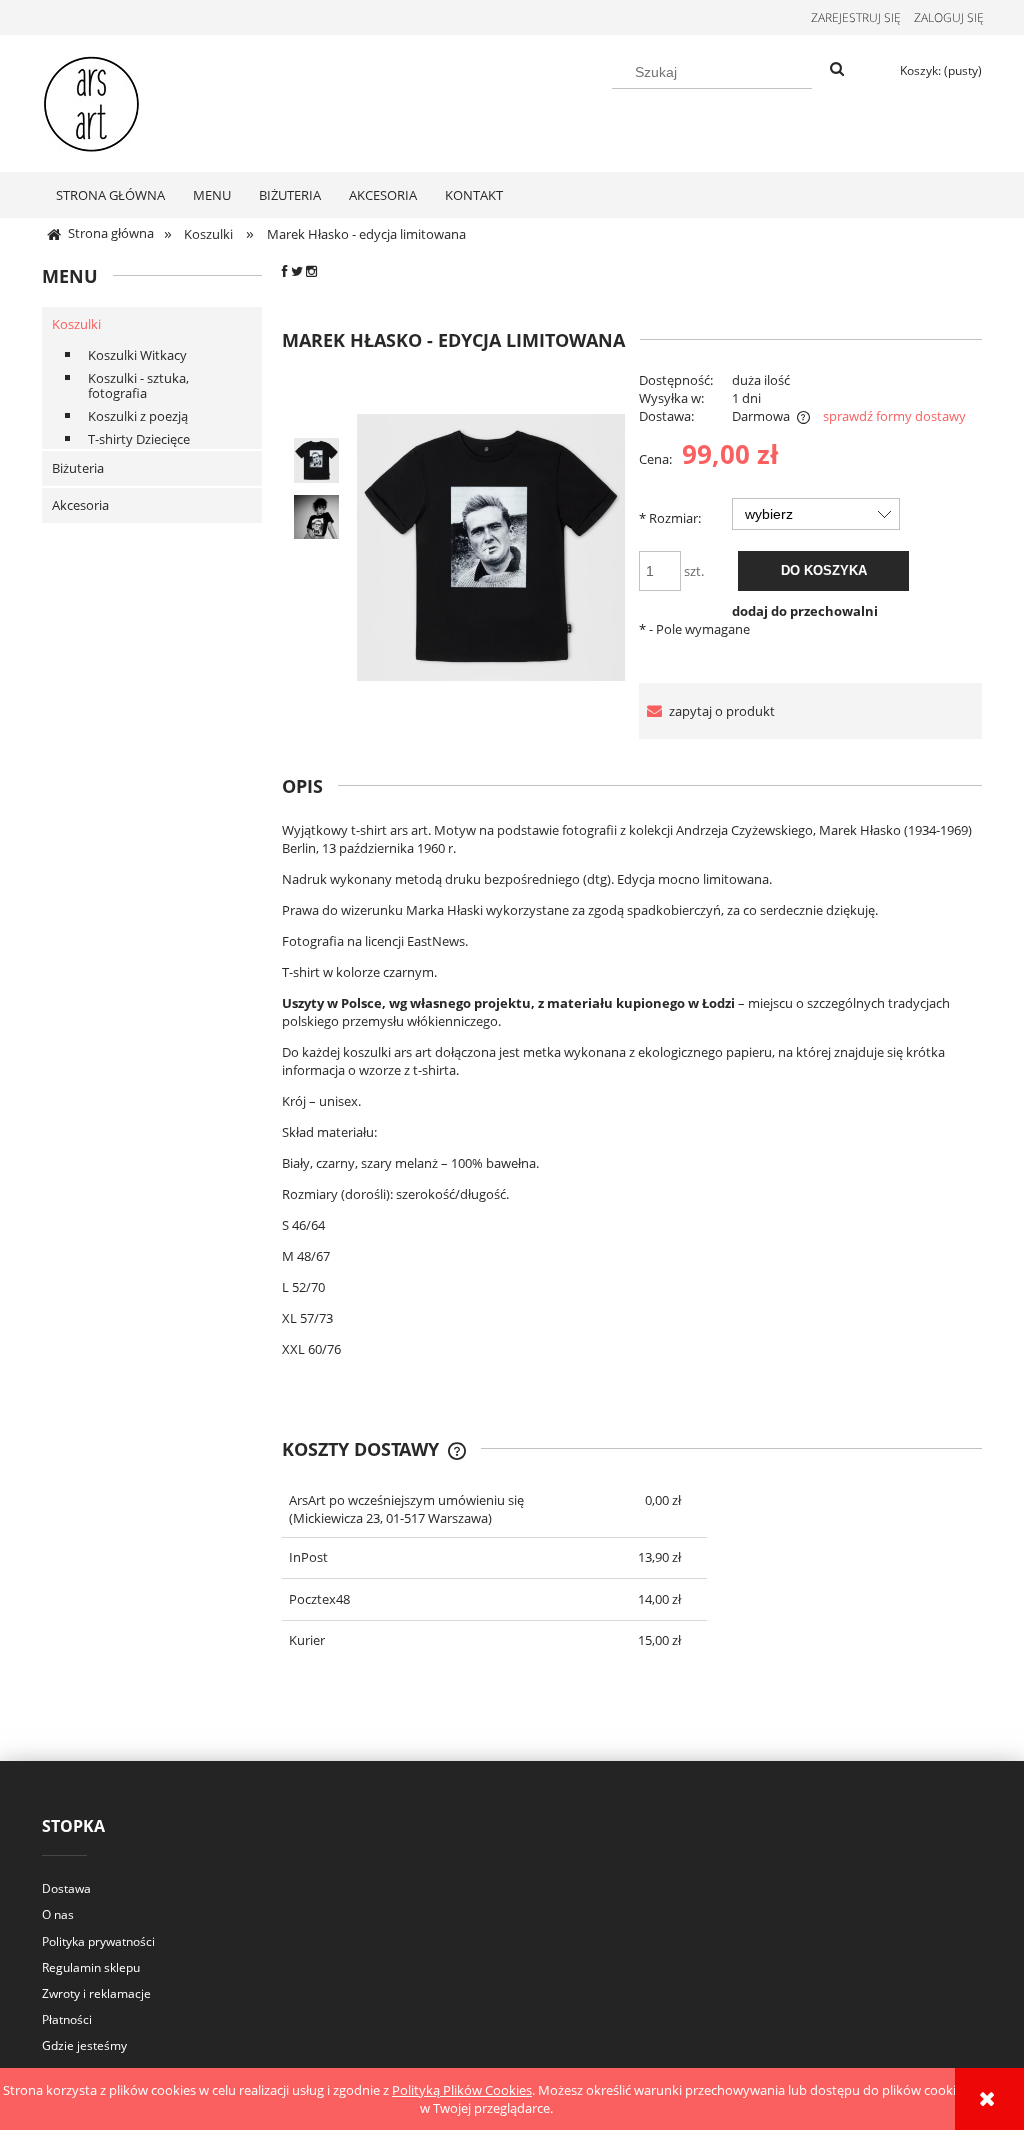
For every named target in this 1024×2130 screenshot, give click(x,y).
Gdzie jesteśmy (84, 2045)
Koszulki (76, 324)
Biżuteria (78, 468)
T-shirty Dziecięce (139, 439)
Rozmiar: (670, 518)
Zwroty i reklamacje (96, 1993)
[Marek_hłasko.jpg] (316, 460)
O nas (58, 1914)
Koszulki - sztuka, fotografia (138, 385)
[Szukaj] (837, 70)
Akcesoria (80, 505)
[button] (707, 711)
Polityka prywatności (98, 1941)
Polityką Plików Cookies (462, 2090)
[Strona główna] (91, 100)
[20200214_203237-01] (316, 517)
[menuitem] (110, 195)
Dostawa (66, 1888)
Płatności (67, 2019)
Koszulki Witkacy (137, 355)
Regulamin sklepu (91, 1967)
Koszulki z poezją (138, 416)
